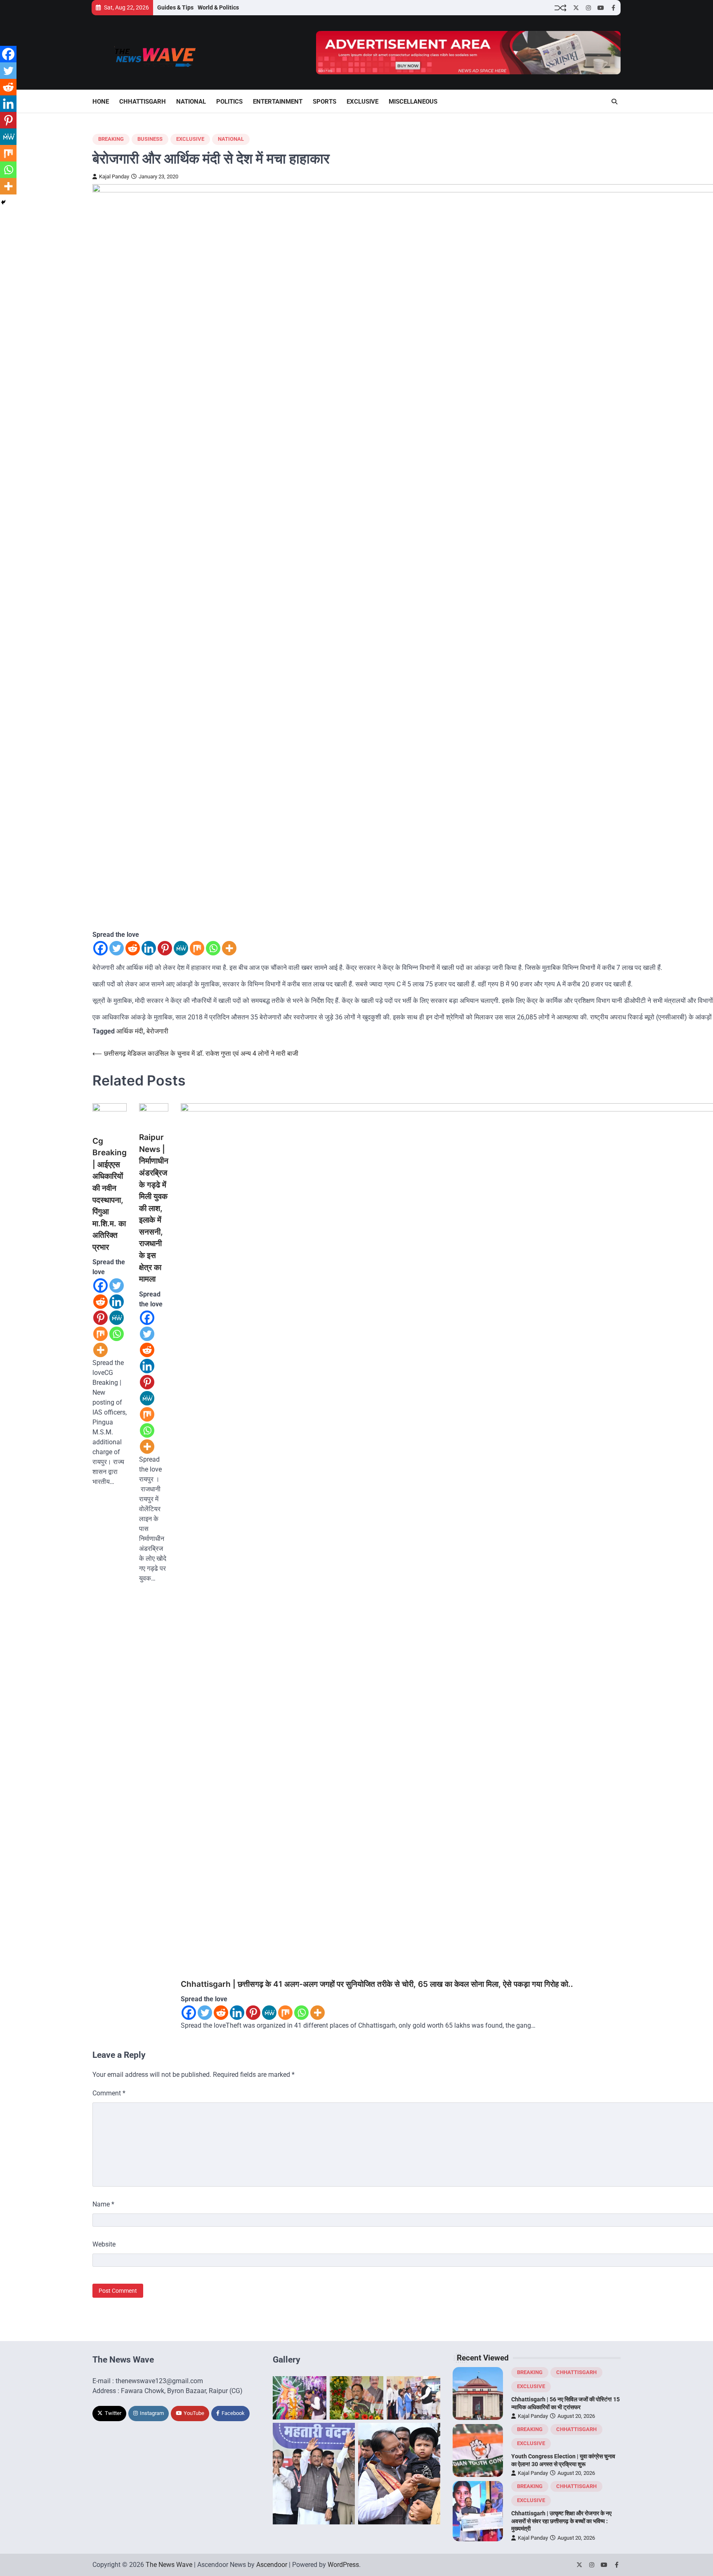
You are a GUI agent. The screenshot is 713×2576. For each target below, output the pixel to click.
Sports (325, 102)
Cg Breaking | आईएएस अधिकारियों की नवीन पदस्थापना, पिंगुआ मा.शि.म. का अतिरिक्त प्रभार (110, 1194)
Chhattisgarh (143, 102)
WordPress (343, 2565)
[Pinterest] (165, 948)
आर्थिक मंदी (130, 1031)
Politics (229, 102)
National (191, 102)
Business (150, 139)
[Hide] (3, 202)
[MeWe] (181, 948)
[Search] (614, 102)
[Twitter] (117, 948)
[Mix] (197, 948)
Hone (101, 102)
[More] (229, 948)
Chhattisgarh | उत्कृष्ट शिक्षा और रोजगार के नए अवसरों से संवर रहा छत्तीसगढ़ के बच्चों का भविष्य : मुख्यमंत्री (561, 2521)
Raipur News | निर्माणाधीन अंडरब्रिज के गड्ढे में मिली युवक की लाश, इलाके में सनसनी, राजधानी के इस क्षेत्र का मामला (154, 1208)
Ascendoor (272, 2565)
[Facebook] (100, 948)
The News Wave (169, 2565)
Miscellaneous (413, 102)
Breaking (111, 139)
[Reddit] (133, 948)
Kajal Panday (114, 177)
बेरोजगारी (157, 1031)
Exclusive (362, 102)
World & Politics (218, 7)
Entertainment (278, 102)
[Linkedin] (149, 948)
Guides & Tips (175, 7)
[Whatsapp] (213, 948)
